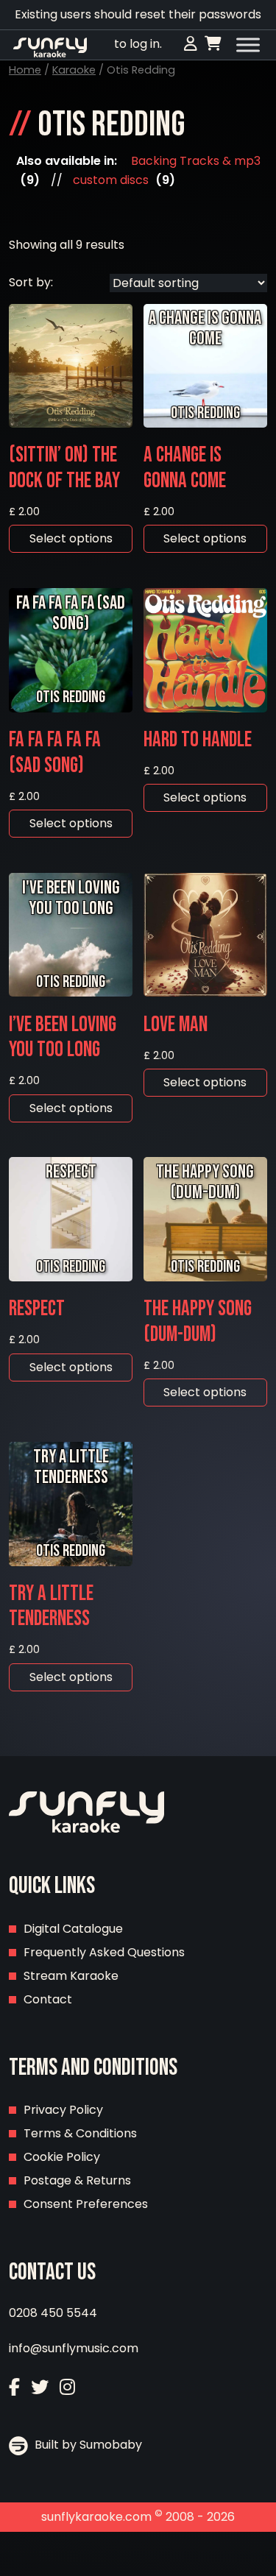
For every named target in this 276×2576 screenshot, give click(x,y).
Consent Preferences (86, 2204)
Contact (48, 1999)
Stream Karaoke (71, 1976)
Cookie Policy (62, 2157)
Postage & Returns (77, 2180)
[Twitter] (40, 2387)
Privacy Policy (63, 2110)
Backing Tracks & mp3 (196, 161)
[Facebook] (14, 2387)
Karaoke (74, 70)
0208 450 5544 (53, 2313)
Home (25, 70)
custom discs (111, 180)
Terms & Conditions (80, 2133)
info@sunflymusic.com (74, 2348)
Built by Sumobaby (87, 2445)
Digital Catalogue (73, 1929)
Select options (71, 538)
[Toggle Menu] (248, 45)
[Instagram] (67, 2387)
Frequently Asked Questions (104, 1952)
